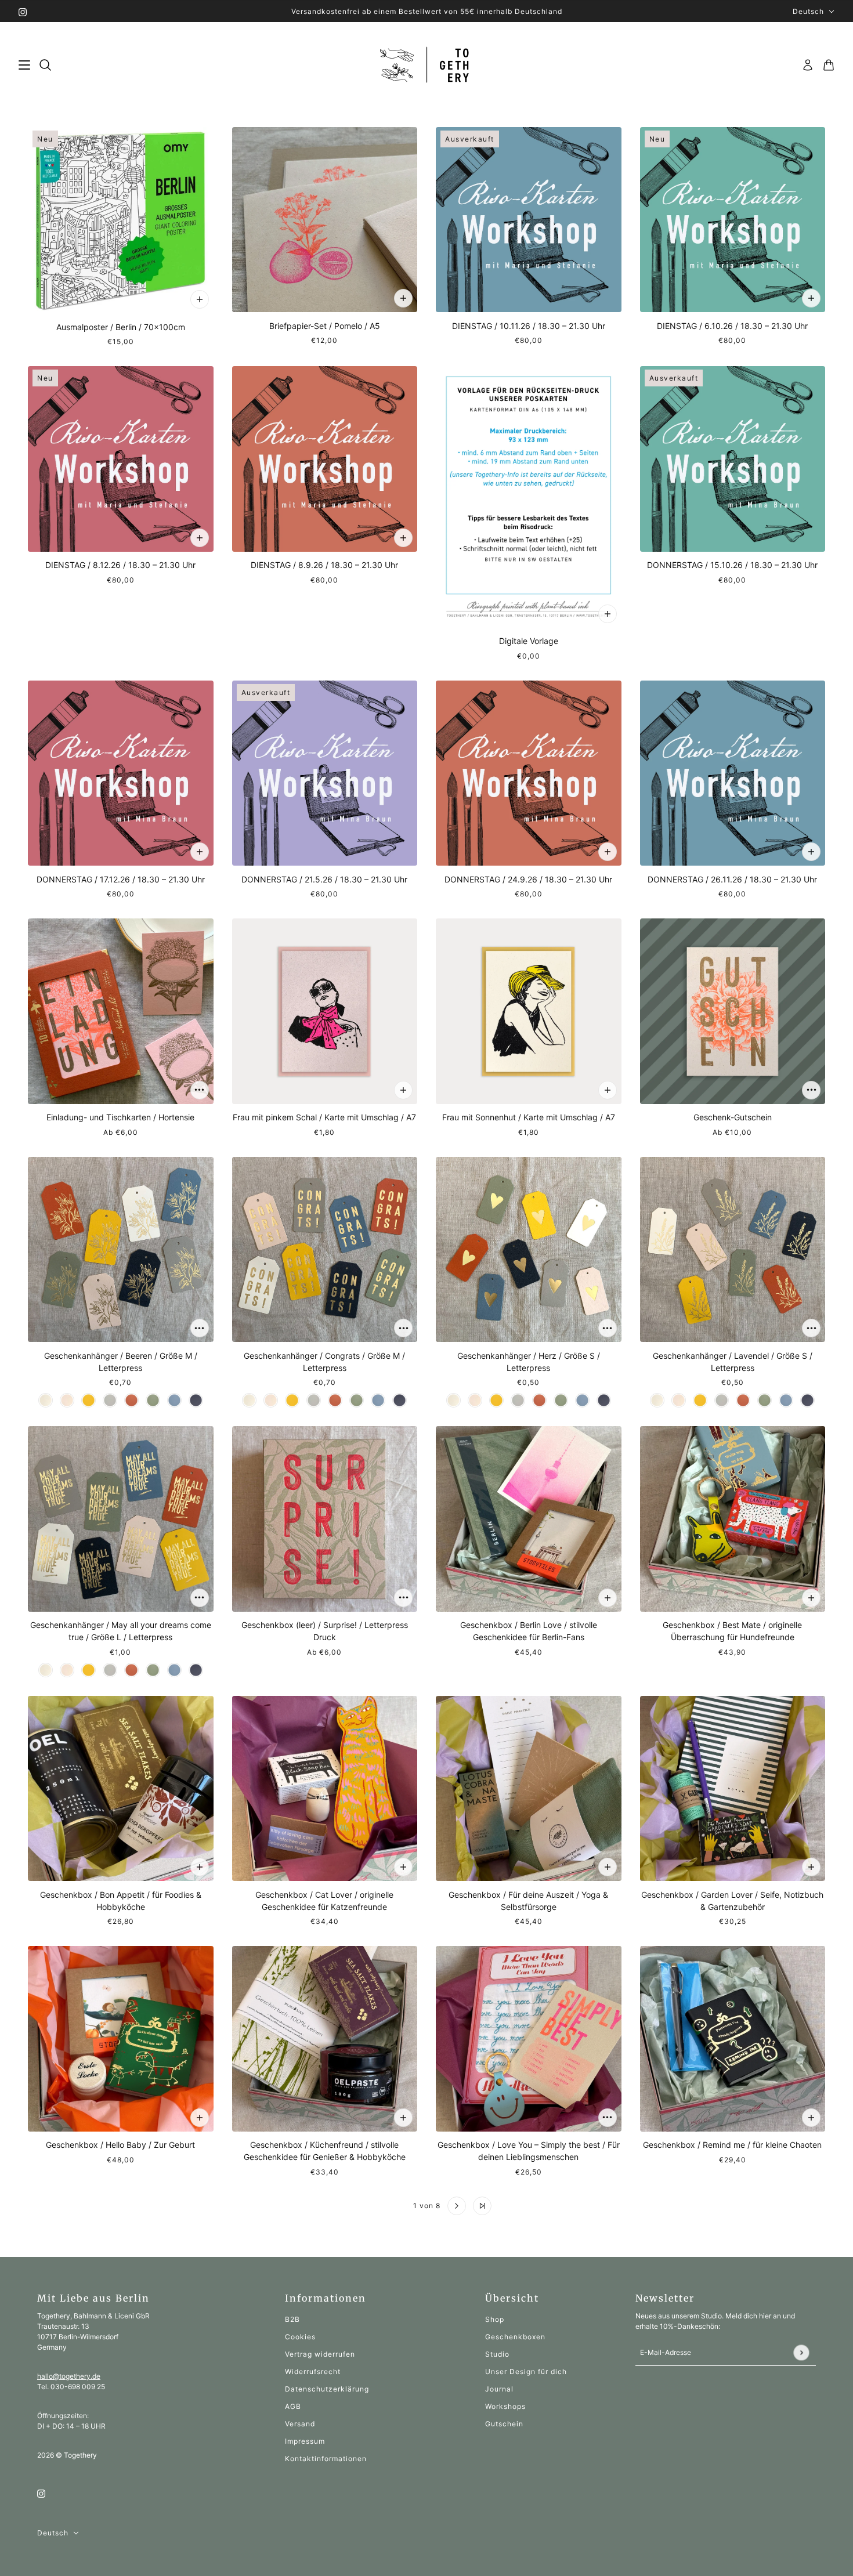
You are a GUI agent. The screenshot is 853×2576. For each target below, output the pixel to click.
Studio (497, 2354)
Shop (495, 2319)
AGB (293, 2406)
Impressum (305, 2441)
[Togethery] (427, 65)
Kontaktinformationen (326, 2459)
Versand (300, 2424)
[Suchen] (45, 65)
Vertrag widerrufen (320, 2354)
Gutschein (504, 2424)
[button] (371, 2206)
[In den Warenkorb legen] (200, 299)
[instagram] (23, 11)
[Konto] (808, 65)
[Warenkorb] (829, 65)
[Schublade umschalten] (24, 65)
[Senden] (801, 2352)
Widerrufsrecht (313, 2371)
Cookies (300, 2337)
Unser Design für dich (526, 2371)
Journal (499, 2389)
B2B (292, 2319)
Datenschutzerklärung (327, 2389)
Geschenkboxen (515, 2337)
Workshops (505, 2406)
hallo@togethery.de (69, 2376)
